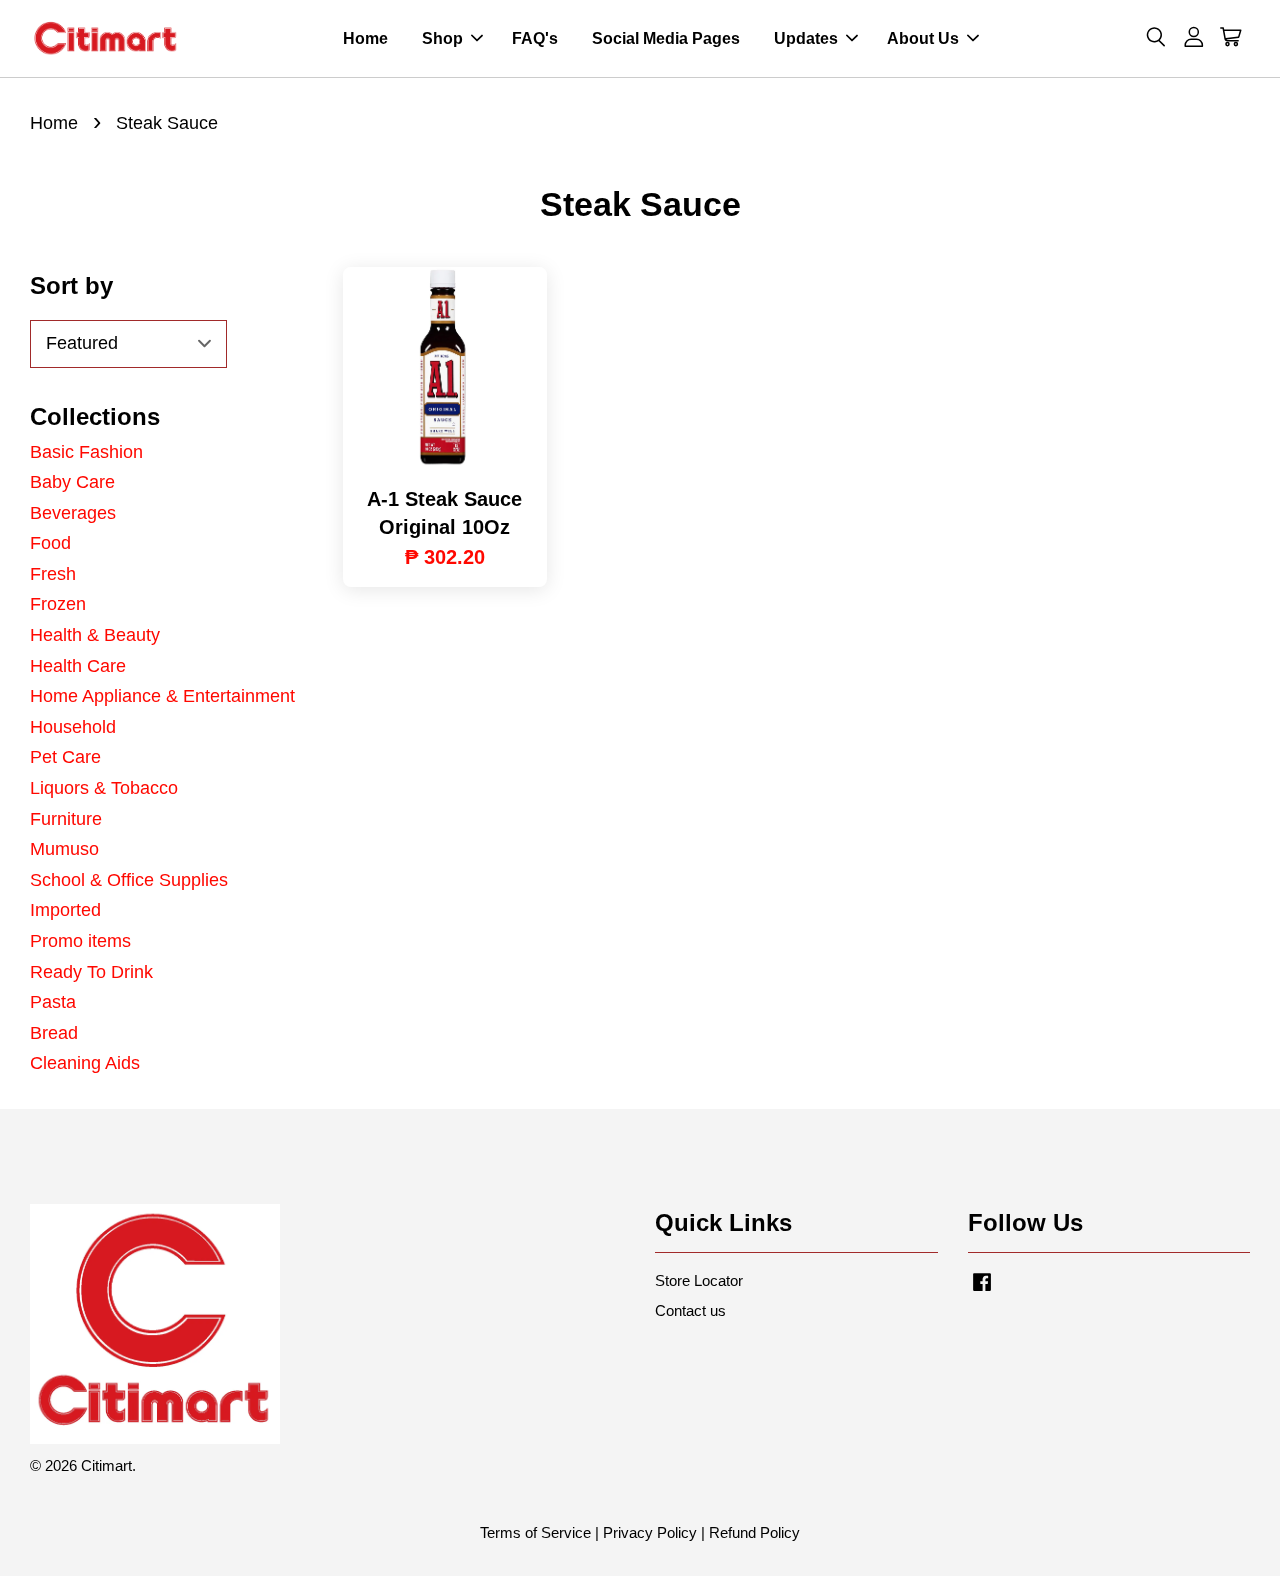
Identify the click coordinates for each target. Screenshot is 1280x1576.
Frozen (58, 604)
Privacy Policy (650, 1532)
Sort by (71, 285)
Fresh (53, 574)
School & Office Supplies (129, 880)
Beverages (73, 513)
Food (50, 543)
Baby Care (72, 482)
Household (73, 727)
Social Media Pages (666, 38)
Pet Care (65, 757)
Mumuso (64, 849)
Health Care (78, 666)
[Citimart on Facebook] (982, 1290)
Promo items (80, 941)
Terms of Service (535, 1532)
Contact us (690, 1310)
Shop (442, 38)
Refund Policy (754, 1532)
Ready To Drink (91, 972)
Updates (806, 38)
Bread (54, 1033)
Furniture (66, 819)
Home (365, 38)
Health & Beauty (95, 635)
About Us (923, 38)
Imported (65, 910)
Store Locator (699, 1280)
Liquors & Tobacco (104, 788)
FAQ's (535, 38)
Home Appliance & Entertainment (162, 696)
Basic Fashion (86, 452)
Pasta (53, 1002)
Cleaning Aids (85, 1063)
